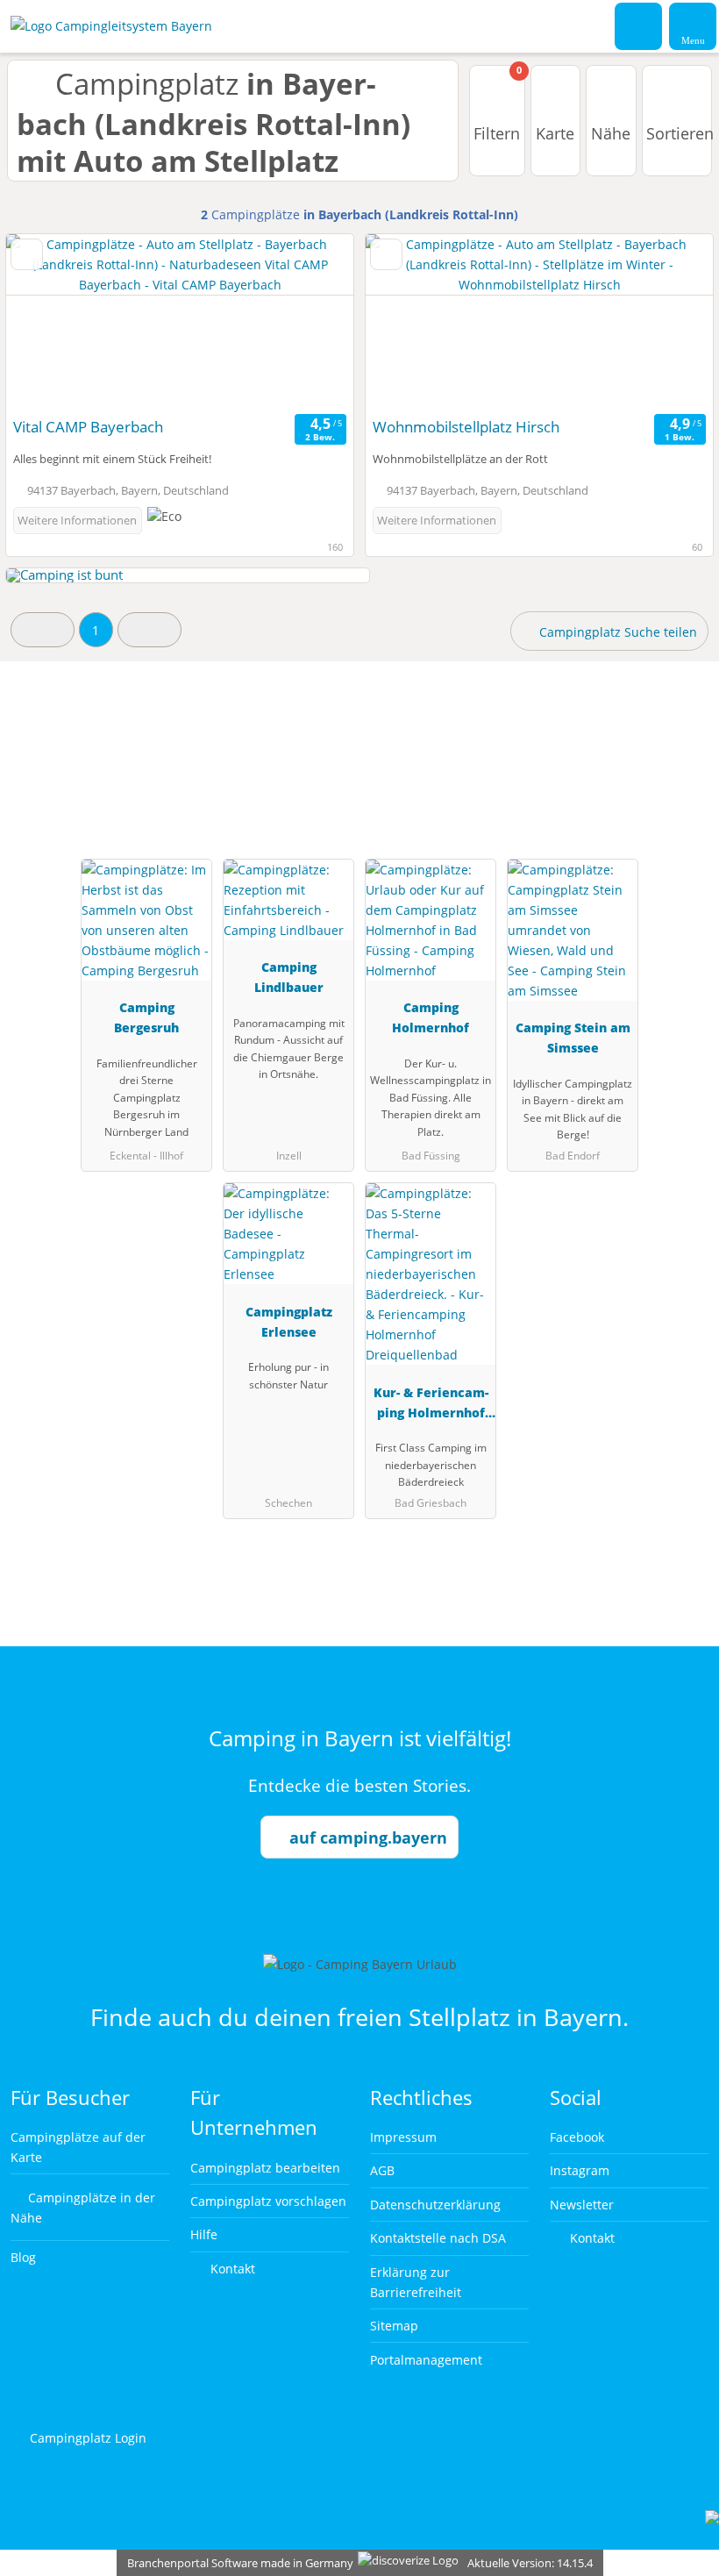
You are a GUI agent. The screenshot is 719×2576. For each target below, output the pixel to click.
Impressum (403, 2137)
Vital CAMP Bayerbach (88, 427)
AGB (382, 2170)
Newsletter (582, 2205)
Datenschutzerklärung (435, 2205)
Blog (23, 2257)
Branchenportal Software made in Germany (236, 2563)
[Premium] (683, 755)
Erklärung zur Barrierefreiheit (416, 2282)
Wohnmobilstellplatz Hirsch (466, 427)
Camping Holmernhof (431, 1017)
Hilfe (204, 2234)
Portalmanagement (426, 2360)
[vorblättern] (310, 321)
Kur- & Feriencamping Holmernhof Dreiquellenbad (431, 1406)
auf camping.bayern (368, 1837)
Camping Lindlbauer (289, 977)
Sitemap (394, 2326)
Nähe (611, 133)
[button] (43, 629)
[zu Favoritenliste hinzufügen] (27, 254)
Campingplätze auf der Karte (78, 2147)
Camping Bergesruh (146, 1017)
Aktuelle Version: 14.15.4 (530, 2563)
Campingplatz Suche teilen (616, 632)
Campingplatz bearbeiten (265, 2168)
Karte (555, 133)
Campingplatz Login (86, 2438)
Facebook (577, 2137)
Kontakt (231, 2269)
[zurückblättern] (50, 321)
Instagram (580, 2170)
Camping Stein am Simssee (573, 1038)
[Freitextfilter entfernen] (639, 25)
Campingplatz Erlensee (289, 1322)
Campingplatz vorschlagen (268, 2201)
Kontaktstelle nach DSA (438, 2238)
